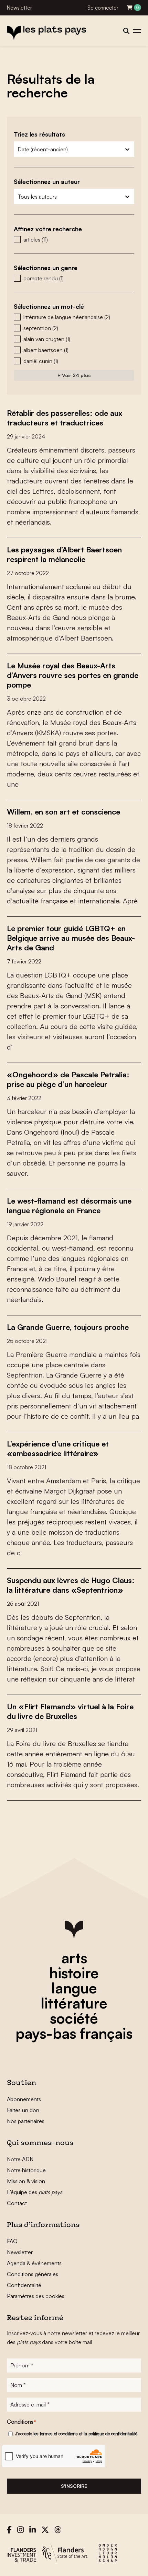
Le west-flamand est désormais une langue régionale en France (69, 1205)
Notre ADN (20, 2159)
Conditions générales (33, 2274)
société (74, 2018)
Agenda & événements (34, 2263)
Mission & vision (26, 2181)
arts (74, 1958)
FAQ (12, 2241)
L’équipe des (35, 2192)
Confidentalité (24, 2285)
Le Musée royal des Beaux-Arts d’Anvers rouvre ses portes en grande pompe (73, 675)
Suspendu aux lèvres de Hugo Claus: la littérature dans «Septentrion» (71, 1585)
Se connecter (103, 8)
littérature (74, 2003)
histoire (74, 1973)
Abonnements (24, 2099)
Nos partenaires (26, 2121)
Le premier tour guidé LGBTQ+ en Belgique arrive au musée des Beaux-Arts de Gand (71, 938)
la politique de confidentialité (110, 2434)
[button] (74, 239)
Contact (17, 2203)
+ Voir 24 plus (74, 375)
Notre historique (26, 2170)
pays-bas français (74, 2033)
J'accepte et (76, 2434)
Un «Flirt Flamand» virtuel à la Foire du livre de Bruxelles (70, 1711)
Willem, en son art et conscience (64, 812)
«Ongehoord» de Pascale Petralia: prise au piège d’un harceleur (68, 1079)
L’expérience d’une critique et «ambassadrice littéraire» (58, 1448)
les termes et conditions (56, 2434)
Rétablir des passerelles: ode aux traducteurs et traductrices (65, 418)
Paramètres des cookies (36, 2296)
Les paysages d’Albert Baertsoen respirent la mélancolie (64, 554)
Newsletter (19, 8)
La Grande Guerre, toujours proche (68, 1327)
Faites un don (23, 2110)
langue (74, 1988)
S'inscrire (74, 2486)
